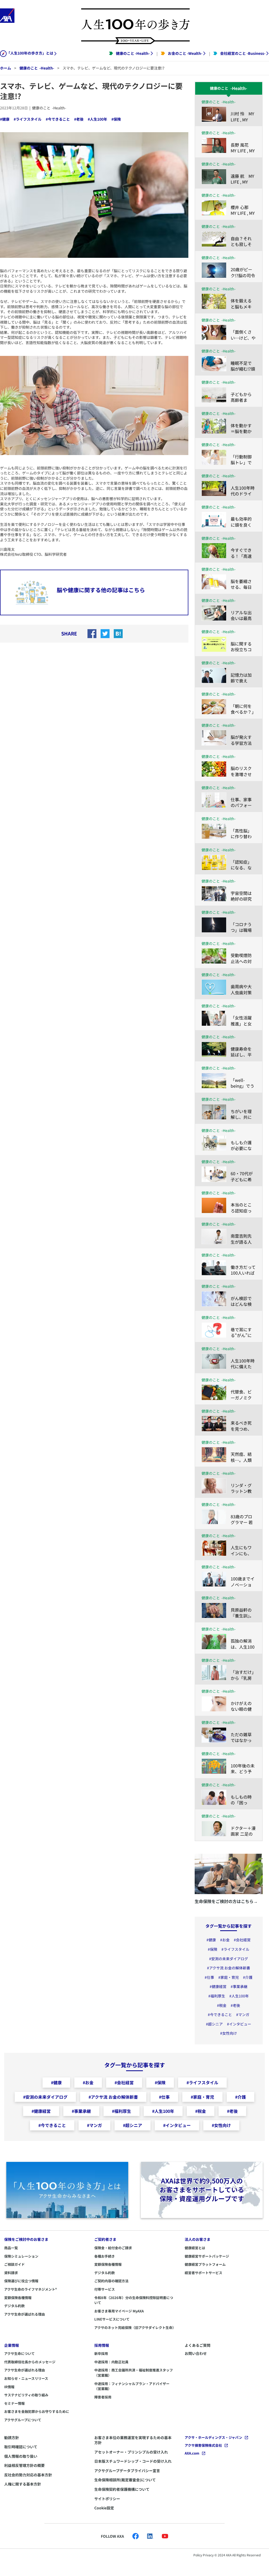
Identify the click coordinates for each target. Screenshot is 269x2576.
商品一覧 (11, 2248)
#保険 (116, 119)
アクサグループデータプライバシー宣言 (127, 2471)
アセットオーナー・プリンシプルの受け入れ (131, 2452)
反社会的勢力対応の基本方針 (28, 2475)
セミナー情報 (14, 2403)
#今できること (58, 119)
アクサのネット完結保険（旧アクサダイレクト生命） (135, 2328)
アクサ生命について (19, 2353)
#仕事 (209, 1977)
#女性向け (229, 2033)
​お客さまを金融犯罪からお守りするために (37, 2411)
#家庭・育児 (229, 1977)
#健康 (5, 119)
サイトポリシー (107, 2499)
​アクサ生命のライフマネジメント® (31, 2289)
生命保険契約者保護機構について (122, 2489)
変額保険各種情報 (18, 2298)
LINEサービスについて (112, 2319)
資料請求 (11, 2273)
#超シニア (214, 2024)
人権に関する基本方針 (23, 2484)
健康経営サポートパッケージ (207, 2256)
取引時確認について (21, 2447)
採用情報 (102, 2345)
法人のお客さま (198, 2239)
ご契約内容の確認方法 (111, 2281)
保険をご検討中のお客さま (26, 2239)
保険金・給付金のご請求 (113, 2248)
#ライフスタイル (28, 119)
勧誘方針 (12, 2438)
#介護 (248, 1977)
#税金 (222, 2005)
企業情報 (12, 2345)
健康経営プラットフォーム (205, 2264)
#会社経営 (242, 1940)
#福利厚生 (217, 1996)
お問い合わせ (196, 2353)
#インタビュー (239, 2024)
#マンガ (243, 2015)
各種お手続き (105, 2256)
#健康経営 (218, 1987)
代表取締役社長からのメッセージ (30, 2362)
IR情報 (9, 2387)
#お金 (225, 1940)
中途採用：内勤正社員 (111, 2362)
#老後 (79, 119)
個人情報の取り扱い (21, 2456)
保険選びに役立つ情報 (21, 2281)
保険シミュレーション (21, 2256)
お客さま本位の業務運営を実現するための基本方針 (133, 2440)
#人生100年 (97, 119)
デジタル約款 (14, 2306)
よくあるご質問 (198, 2345)
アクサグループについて (23, 2420)
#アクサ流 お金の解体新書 (229, 1968)
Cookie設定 (104, 2508)
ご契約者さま (105, 2239)
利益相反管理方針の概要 (24, 2465)
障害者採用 (103, 2397)
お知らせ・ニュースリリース (26, 2378)
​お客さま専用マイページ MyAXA (119, 2311)
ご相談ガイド (14, 2264)
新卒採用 (101, 2353)
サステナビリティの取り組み (26, 2395)
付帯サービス (105, 2289)
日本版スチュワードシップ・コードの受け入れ (133, 2461)
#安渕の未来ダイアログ (229, 1959)
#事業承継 (239, 1987)
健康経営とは (195, 2248)
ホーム (6, 68)
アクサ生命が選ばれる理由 (25, 2314)
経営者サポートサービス (203, 2273)
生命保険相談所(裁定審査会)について (125, 2480)
